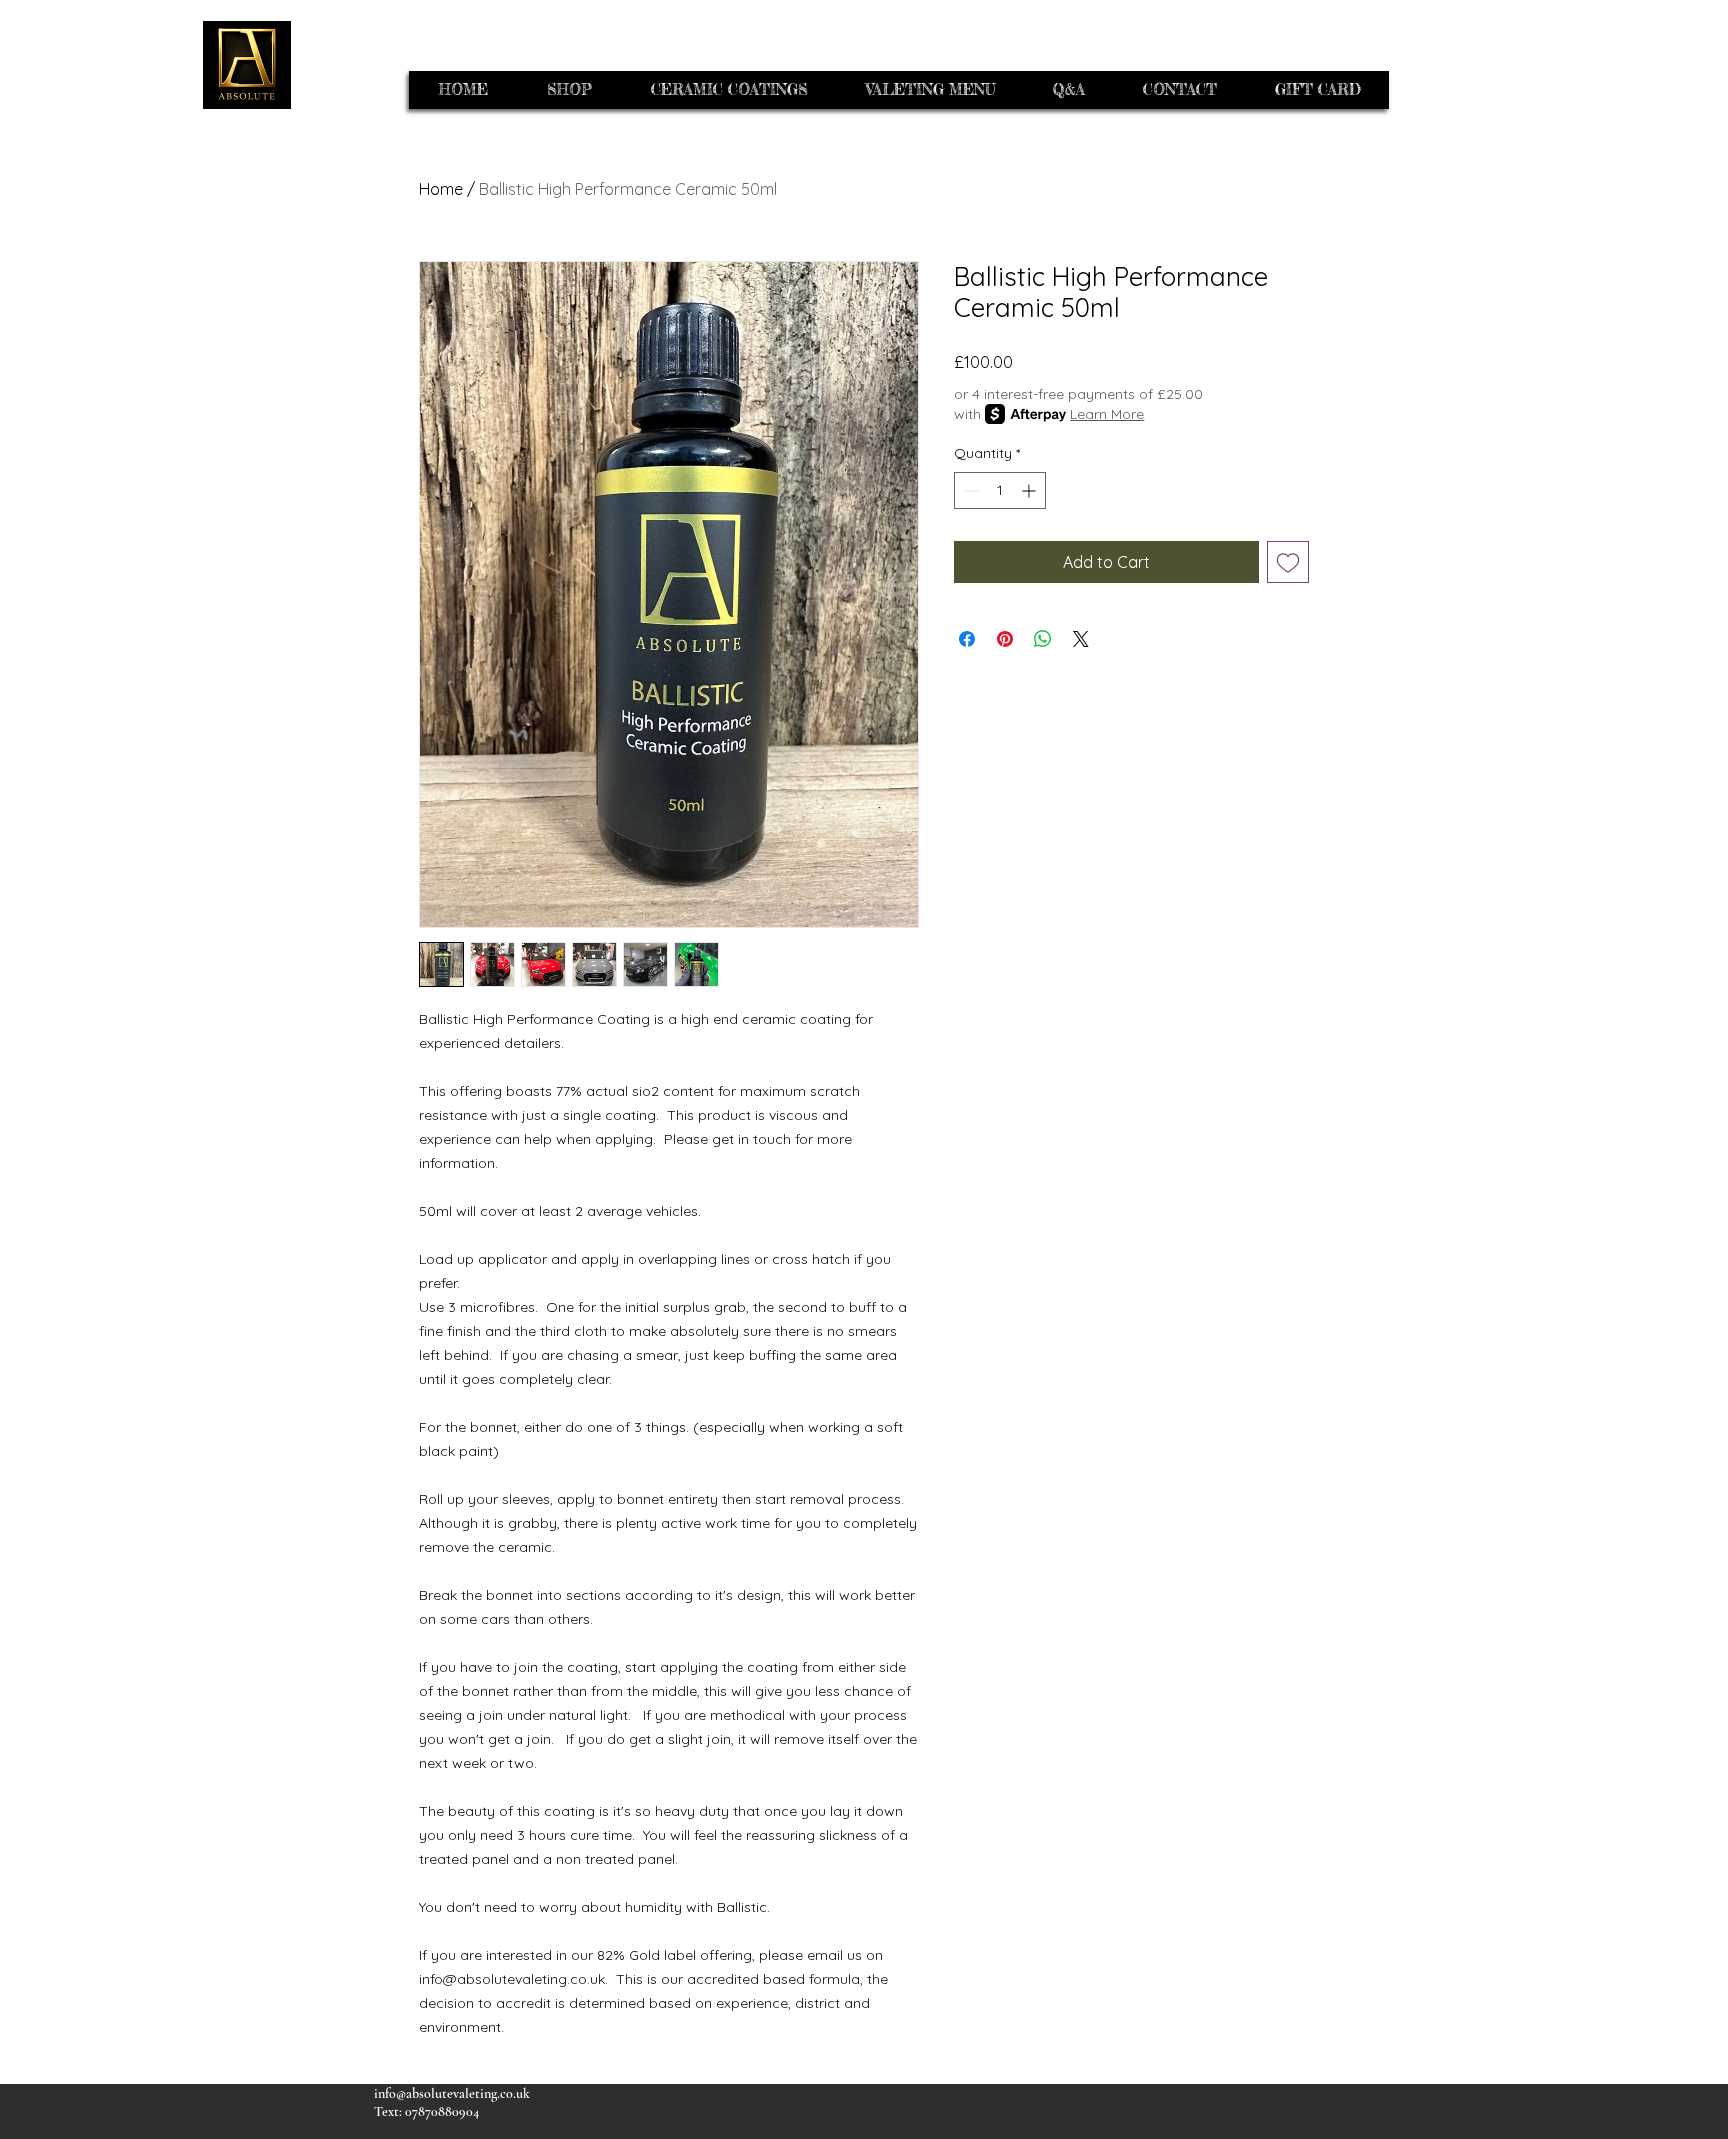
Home (441, 189)
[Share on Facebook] (967, 639)
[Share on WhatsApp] (1043, 639)
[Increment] (1030, 490)
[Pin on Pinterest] (1005, 639)
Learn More (1107, 414)
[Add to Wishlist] (1288, 562)
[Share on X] (1081, 639)
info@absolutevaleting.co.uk (452, 2093)
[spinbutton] (1000, 490)
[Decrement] (969, 490)
